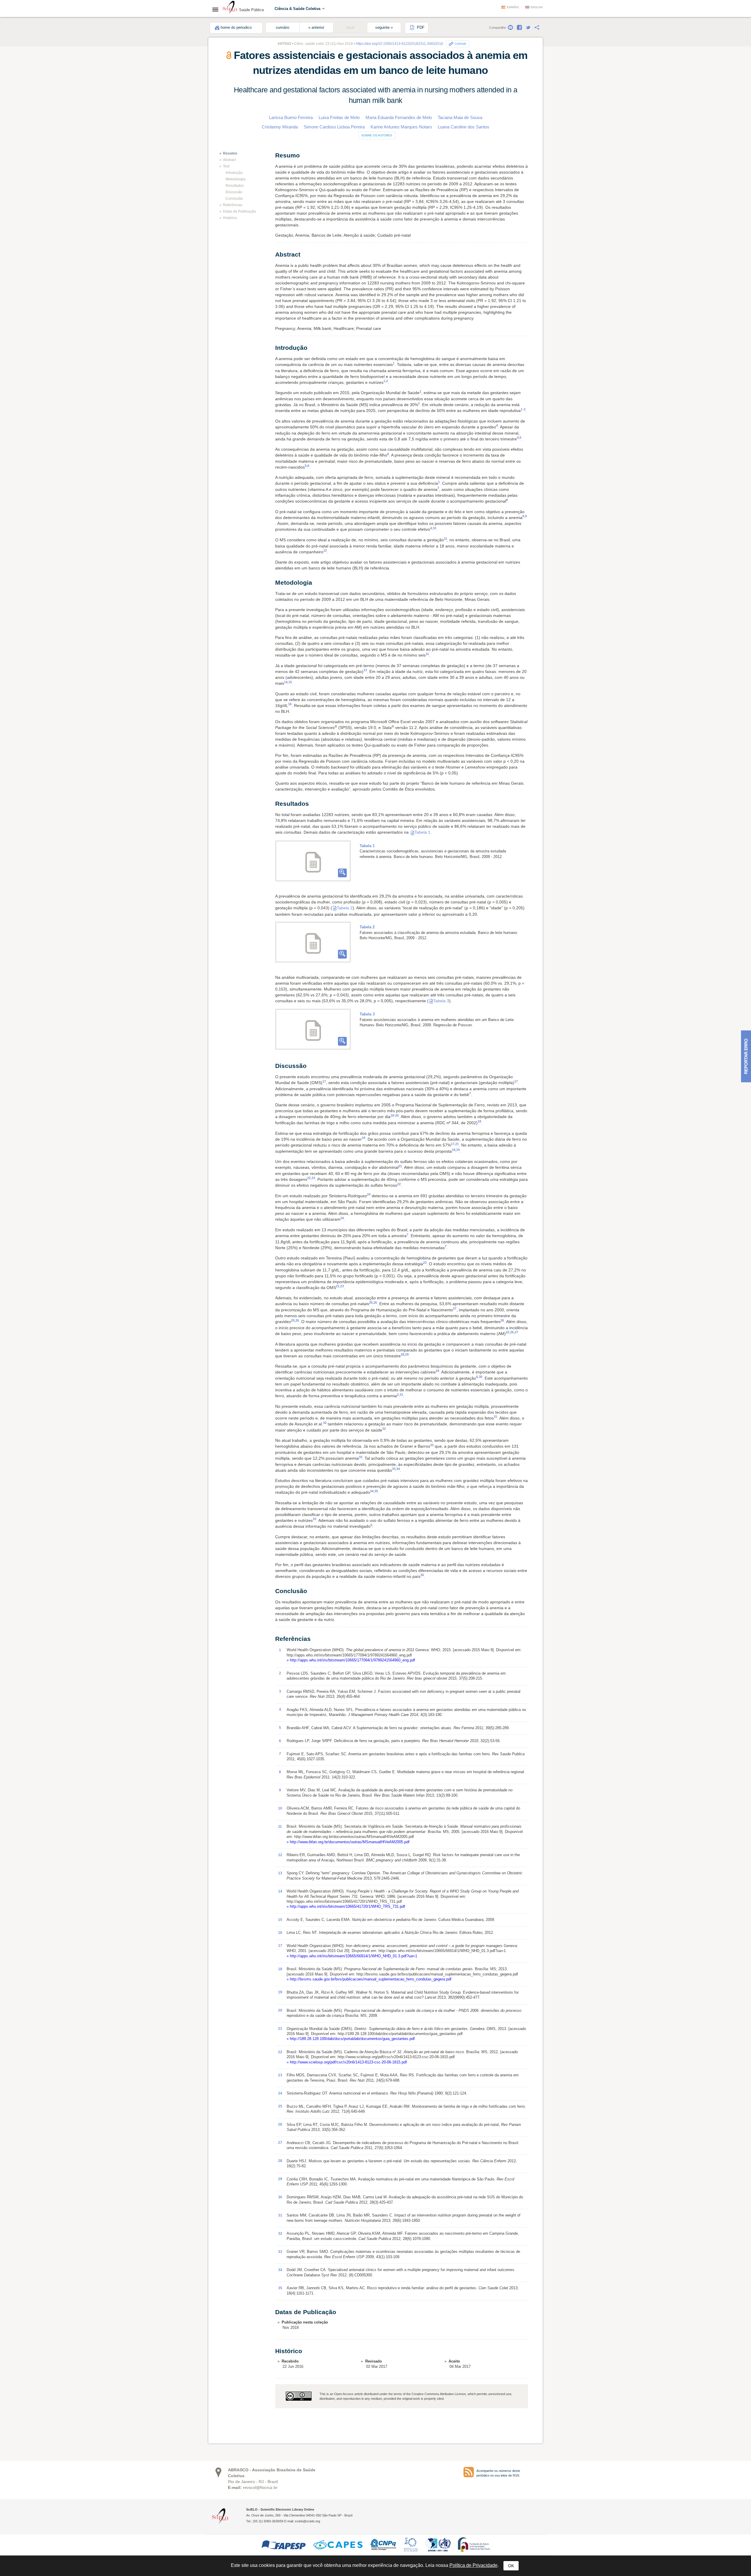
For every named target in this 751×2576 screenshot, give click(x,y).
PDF (420, 28)
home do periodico (236, 28)
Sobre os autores (377, 135)
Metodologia (236, 179)
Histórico (230, 218)
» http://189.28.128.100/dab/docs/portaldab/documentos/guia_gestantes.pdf (351, 2039)
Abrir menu (217, 9)
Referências (233, 205)
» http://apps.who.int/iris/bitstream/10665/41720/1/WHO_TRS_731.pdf (346, 1906)
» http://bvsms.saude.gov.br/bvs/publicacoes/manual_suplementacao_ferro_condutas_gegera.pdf (369, 1979)
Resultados (235, 186)
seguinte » (384, 28)
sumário (283, 28)
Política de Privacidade (473, 2565)
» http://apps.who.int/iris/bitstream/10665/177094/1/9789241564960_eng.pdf (351, 1660)
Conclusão (234, 199)
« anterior (316, 28)
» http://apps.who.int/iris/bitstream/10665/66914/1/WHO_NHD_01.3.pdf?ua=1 (352, 1956)
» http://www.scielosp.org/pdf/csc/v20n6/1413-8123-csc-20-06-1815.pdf (347, 2062)
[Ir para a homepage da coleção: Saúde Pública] (230, 8)
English (537, 7)
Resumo (230, 153)
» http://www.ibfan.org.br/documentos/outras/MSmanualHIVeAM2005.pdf (348, 1842)
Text (226, 166)
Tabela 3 (441, 1001)
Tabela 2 (345, 908)
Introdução (234, 173)
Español (513, 7)
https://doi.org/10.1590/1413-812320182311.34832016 (400, 44)
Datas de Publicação (240, 211)
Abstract (229, 160)
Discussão (234, 192)
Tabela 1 (422, 832)
